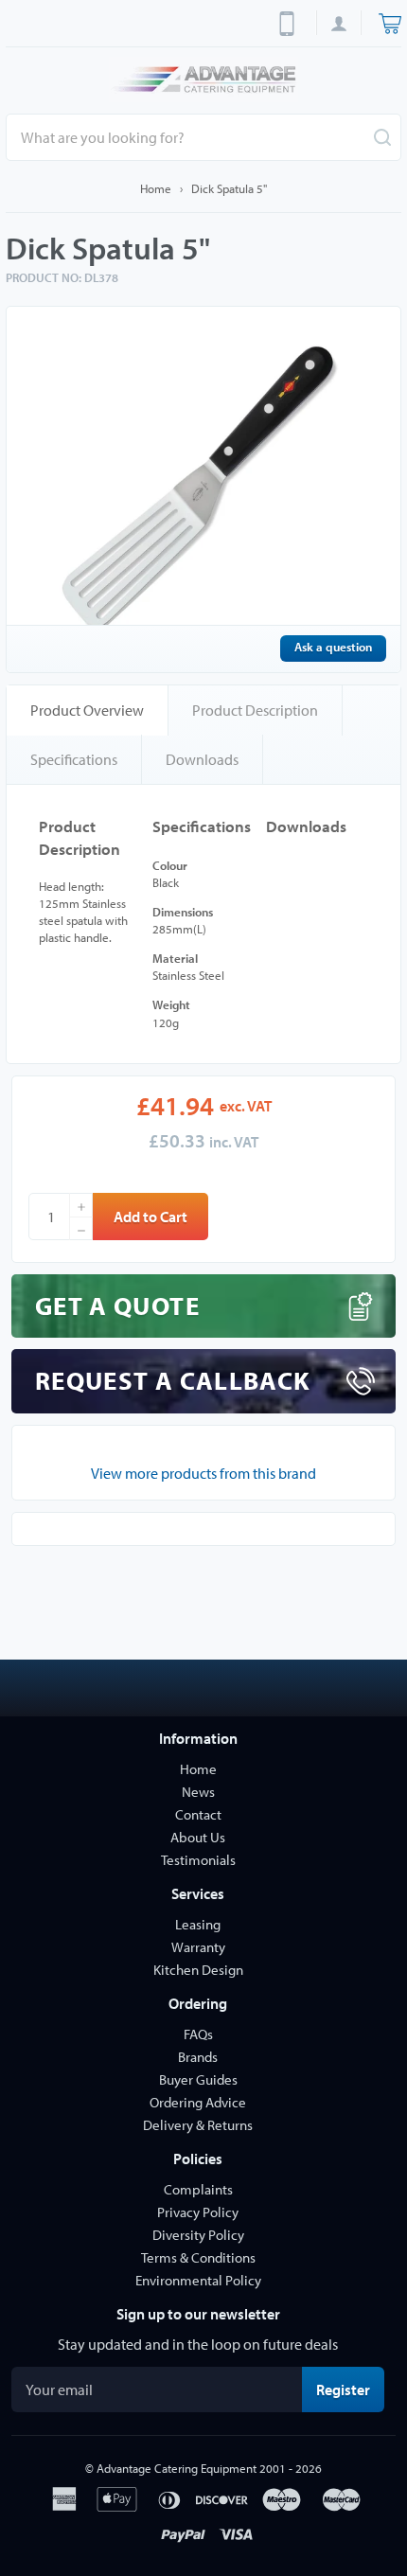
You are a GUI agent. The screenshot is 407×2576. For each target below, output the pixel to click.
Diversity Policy (198, 2235)
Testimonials (198, 1860)
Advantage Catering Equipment (177, 2468)
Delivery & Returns (198, 2125)
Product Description (255, 710)
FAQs (198, 2034)
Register (350, 2389)
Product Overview (87, 710)
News (198, 1792)
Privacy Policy (198, 2212)
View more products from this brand (203, 1473)
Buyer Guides (198, 2079)
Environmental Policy (198, 2280)
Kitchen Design (198, 1970)
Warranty (198, 1947)
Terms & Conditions (198, 2257)
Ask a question (333, 647)
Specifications (74, 759)
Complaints (198, 2189)
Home (156, 188)
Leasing (198, 1924)
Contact (198, 1814)
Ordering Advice (198, 2102)
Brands (198, 2057)
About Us (198, 1837)
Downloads (202, 759)
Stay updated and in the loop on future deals (198, 2344)
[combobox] (203, 137)
